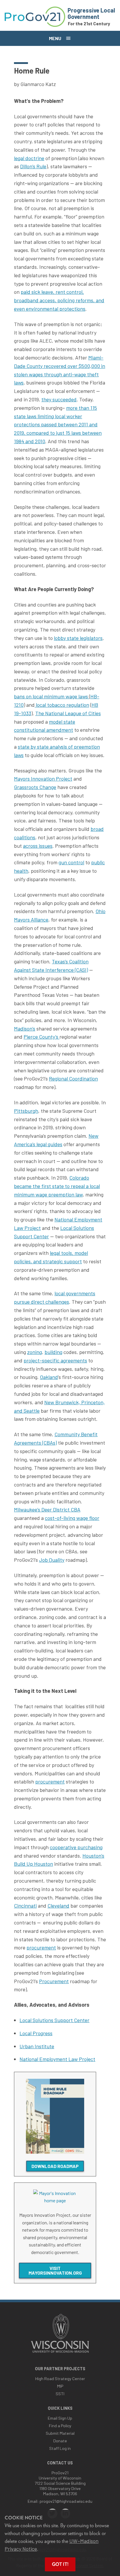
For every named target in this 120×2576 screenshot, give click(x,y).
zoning (35, 1352)
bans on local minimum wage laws (52, 696)
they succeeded (59, 399)
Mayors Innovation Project (43, 779)
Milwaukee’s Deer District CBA (47, 1509)
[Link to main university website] (60, 2353)
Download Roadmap (55, 2166)
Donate (60, 2441)
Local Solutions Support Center (54, 2020)
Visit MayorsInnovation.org (55, 2270)
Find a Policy (60, 2426)
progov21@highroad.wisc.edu (66, 2501)
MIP (60, 2386)
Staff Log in (60, 2448)
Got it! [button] (60, 2564)
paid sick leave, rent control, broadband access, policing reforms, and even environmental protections (59, 300)
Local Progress (36, 2033)
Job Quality (52, 1560)
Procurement (54, 1981)
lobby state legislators (78, 638)
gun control (71, 862)
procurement (50, 1781)
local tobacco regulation (62, 705)
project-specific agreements (55, 1360)
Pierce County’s (42, 1037)
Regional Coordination (73, 1078)
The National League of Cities (68, 713)
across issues (38, 846)
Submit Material (60, 2433)
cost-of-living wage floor (72, 1518)
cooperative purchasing (76, 1847)
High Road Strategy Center (60, 2379)
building (53, 1352)
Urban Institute (37, 2046)
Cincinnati (25, 1906)
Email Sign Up (60, 2418)
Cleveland (58, 1906)
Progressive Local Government (91, 13)
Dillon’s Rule (33, 166)
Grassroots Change (35, 787)
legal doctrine (29, 158)
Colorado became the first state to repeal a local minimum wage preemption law (57, 1186)
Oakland (49, 1377)
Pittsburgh (26, 1111)
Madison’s (25, 1028)
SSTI (60, 2394)
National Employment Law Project (57, 2059)
